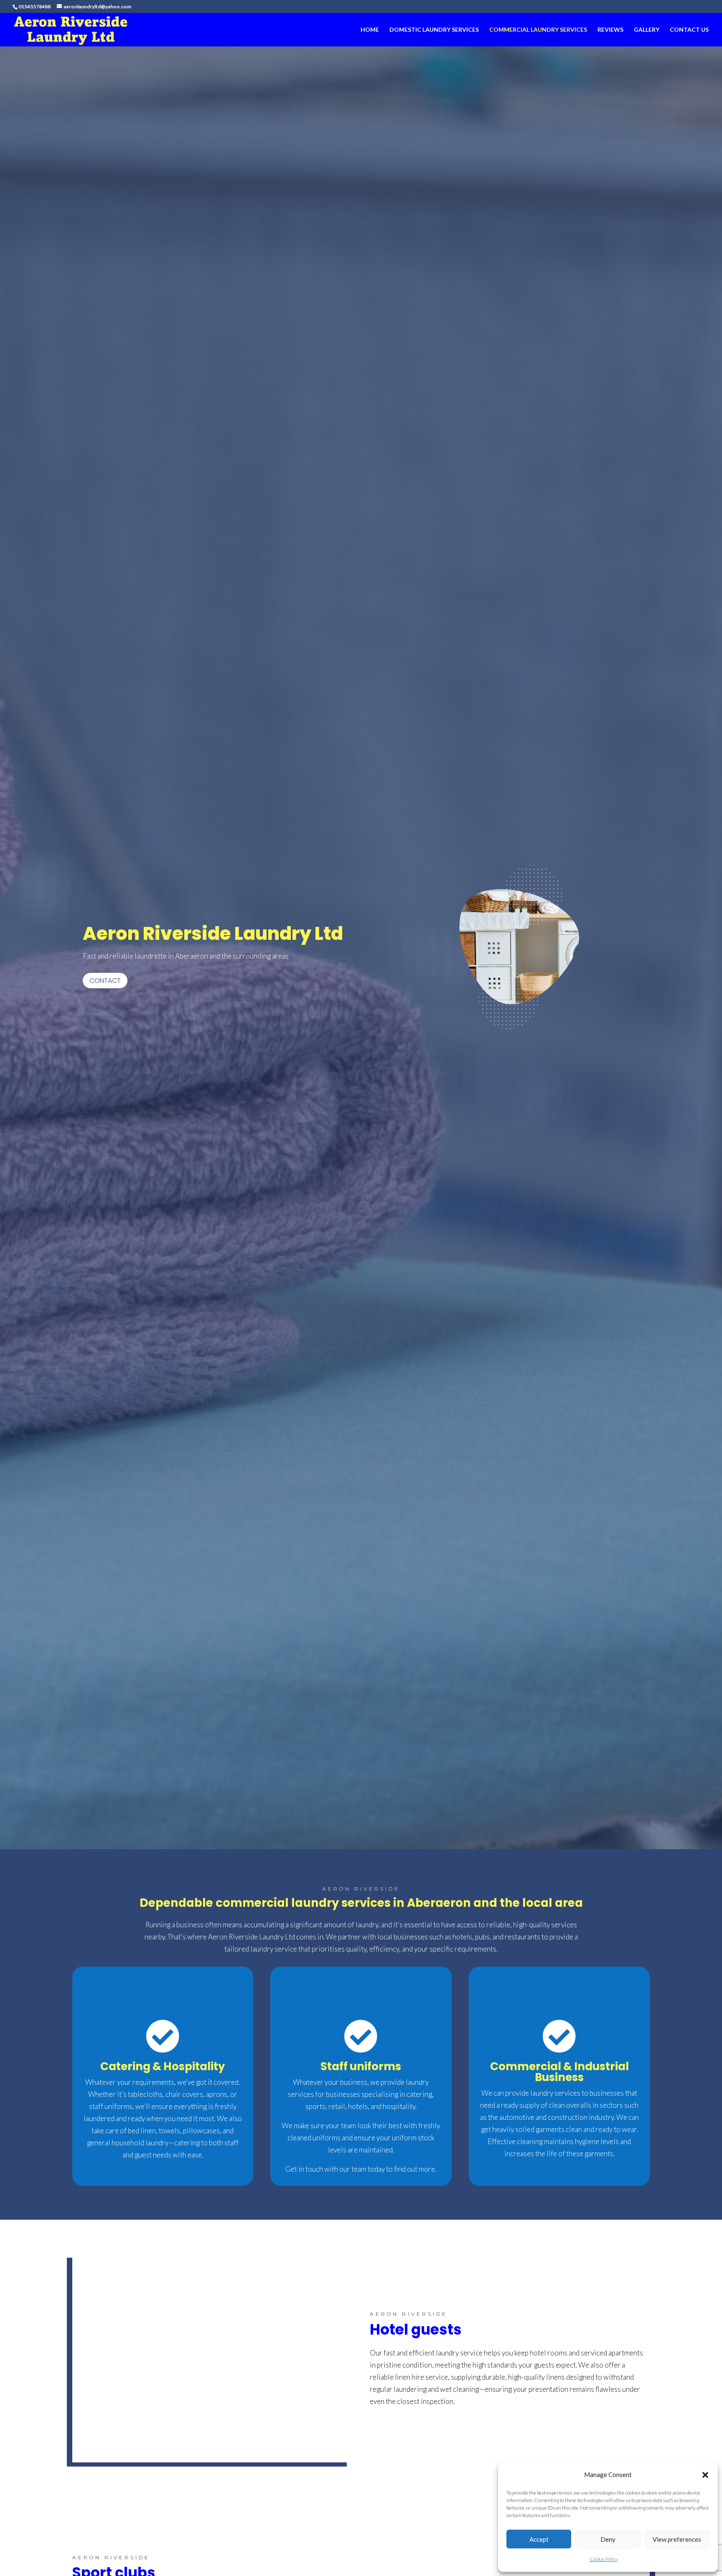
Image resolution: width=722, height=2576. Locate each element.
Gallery (647, 30)
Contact (105, 981)
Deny (608, 2539)
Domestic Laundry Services (434, 30)
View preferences (677, 2539)
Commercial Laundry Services (538, 30)
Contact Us (689, 30)
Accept (539, 2539)
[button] (705, 2475)
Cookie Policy (604, 2559)
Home (370, 30)
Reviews (610, 30)
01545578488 (34, 6)
